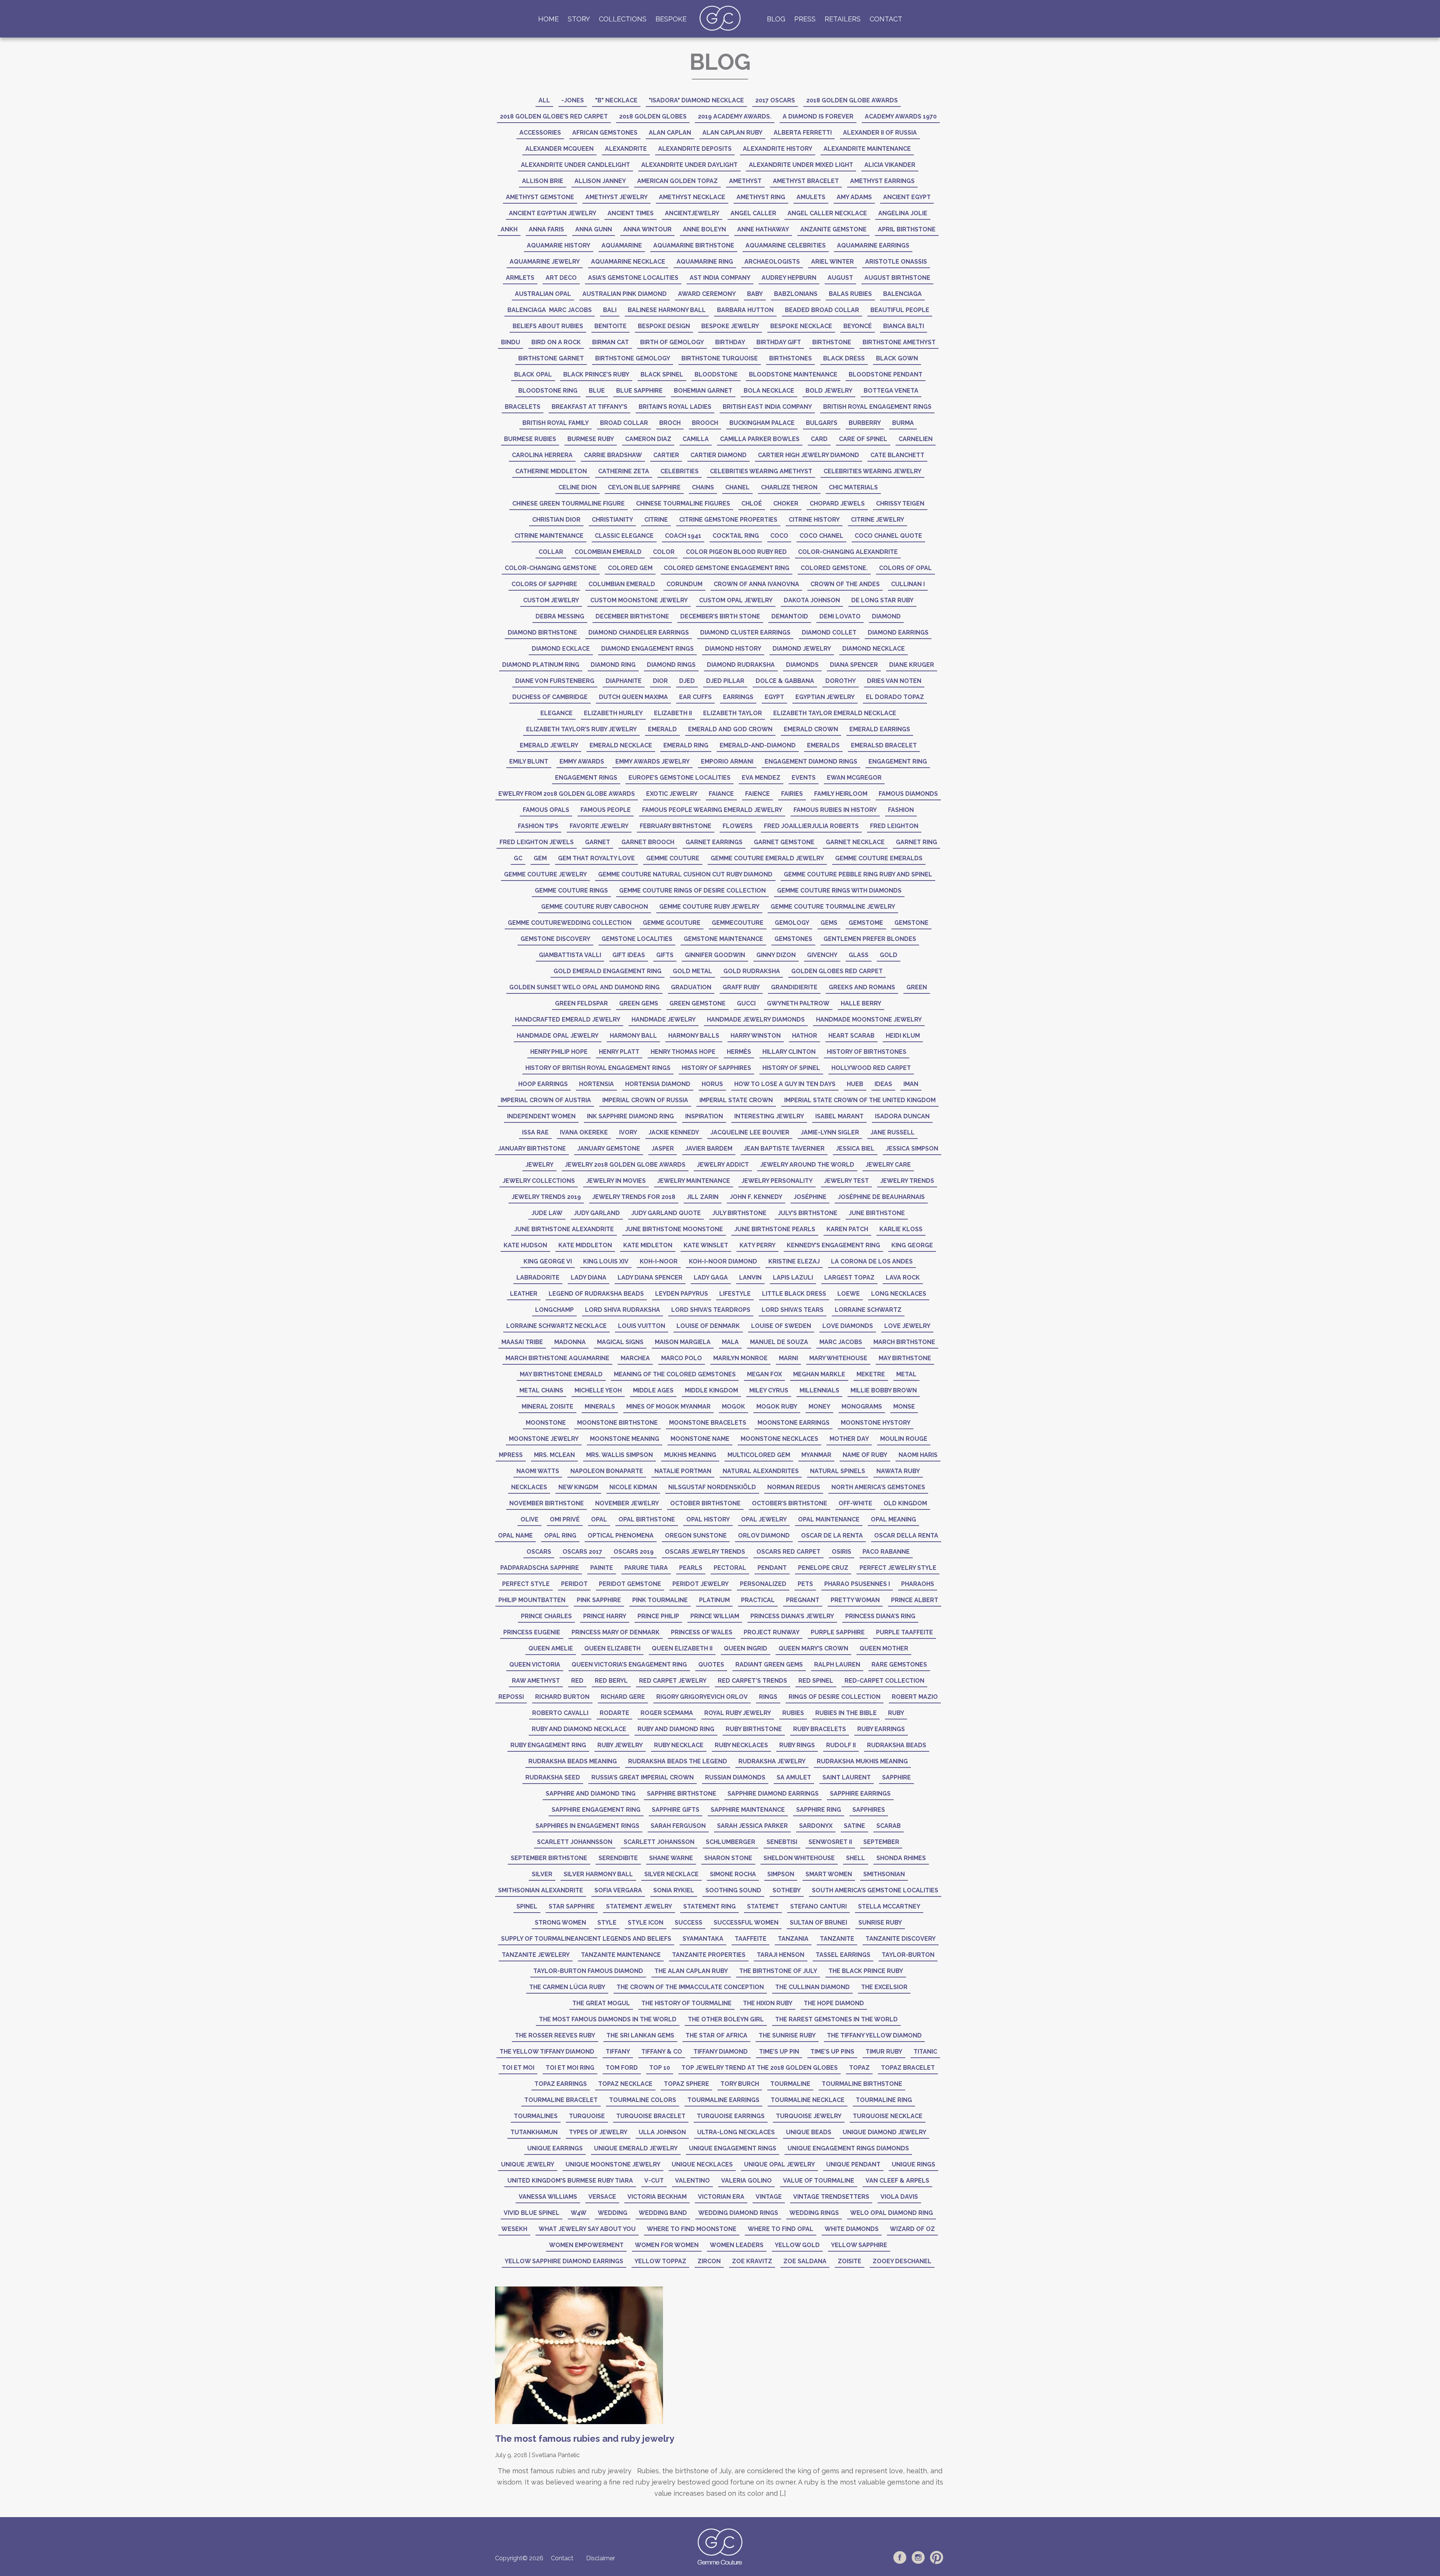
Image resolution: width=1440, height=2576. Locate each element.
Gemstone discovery (555, 939)
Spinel (527, 1906)
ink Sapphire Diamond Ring (630, 1116)
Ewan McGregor (854, 778)
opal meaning (893, 1519)
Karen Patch (847, 1229)
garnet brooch (648, 842)
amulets (811, 197)
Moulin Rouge (904, 1439)
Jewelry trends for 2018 (634, 1197)
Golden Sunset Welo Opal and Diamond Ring (584, 987)
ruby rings (797, 1745)
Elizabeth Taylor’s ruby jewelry (581, 729)
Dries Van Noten (894, 681)
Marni (788, 1358)
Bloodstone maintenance (793, 374)
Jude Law (547, 1213)
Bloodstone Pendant (886, 374)
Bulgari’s (822, 423)
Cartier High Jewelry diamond (808, 455)
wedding (613, 2213)
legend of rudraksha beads (596, 1294)
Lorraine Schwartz (868, 1310)
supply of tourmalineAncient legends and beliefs (586, 1939)
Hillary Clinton (789, 1052)
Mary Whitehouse (838, 1358)
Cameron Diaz (648, 439)
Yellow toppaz (660, 2261)
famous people (606, 810)
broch (670, 423)
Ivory (628, 1132)
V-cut (654, 2181)
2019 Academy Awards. (735, 116)
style (607, 1923)
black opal (533, 374)
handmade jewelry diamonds (756, 1019)
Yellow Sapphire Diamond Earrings (564, 2261)
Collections (623, 19)
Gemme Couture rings (571, 890)
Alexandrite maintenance (867, 149)
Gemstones (793, 939)
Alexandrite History (778, 149)
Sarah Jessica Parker (752, 1826)
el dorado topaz (895, 697)
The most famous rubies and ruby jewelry (585, 2439)
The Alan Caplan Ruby (691, 1971)
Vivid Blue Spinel (532, 2213)
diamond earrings (898, 632)
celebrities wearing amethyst (761, 471)
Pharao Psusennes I (857, 1584)
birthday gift (779, 342)
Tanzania (793, 1939)
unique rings (913, 2164)
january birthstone (532, 1148)
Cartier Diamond (718, 455)
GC (518, 858)
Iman (911, 1084)
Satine (854, 1826)
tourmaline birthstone (862, 2084)
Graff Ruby (741, 987)
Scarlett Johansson (659, 1842)
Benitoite (610, 326)
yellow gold (797, 2245)
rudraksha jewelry (772, 1761)
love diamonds (848, 1326)
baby (755, 294)
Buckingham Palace (762, 423)
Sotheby (787, 1890)
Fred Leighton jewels (537, 842)
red (577, 1681)
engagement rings (586, 778)
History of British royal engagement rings (598, 1068)
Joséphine (810, 1197)
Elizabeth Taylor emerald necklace (835, 713)
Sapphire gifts (676, 1810)
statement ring (709, 1906)
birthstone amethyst (899, 342)
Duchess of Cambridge (550, 697)
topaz (859, 2068)
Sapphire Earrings (860, 1794)
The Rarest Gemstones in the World (836, 2019)
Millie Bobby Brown (884, 1390)
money (819, 1407)
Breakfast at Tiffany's (589, 407)
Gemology (792, 923)
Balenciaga (902, 294)
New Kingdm (578, 1487)
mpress (511, 1455)
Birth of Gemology (672, 342)
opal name (515, 1536)
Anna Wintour (647, 229)
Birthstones (790, 358)
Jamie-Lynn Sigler (830, 1132)
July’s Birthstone (808, 1213)
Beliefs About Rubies (548, 326)
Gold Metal (692, 971)
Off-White (855, 1503)
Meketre (871, 1374)
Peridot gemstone (630, 1584)
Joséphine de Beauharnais (881, 1197)
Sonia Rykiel (674, 1890)
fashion (901, 810)
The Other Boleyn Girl (726, 2019)
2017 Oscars (775, 100)
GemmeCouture (738, 923)
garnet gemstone (784, 842)
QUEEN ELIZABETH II (682, 1648)
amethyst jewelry (616, 197)
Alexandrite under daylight (689, 165)
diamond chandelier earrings (639, 632)
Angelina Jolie (903, 213)
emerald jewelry (549, 745)
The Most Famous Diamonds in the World (608, 2019)
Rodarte (614, 1713)
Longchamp (554, 1310)
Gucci (746, 1003)
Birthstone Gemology (633, 358)
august (840, 278)
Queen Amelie (551, 1648)
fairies (792, 794)
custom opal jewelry (736, 600)
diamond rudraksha (741, 665)
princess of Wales (702, 1632)
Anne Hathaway (763, 229)
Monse (904, 1407)
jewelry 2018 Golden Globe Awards (625, 1165)
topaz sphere (686, 2084)
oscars (539, 1552)
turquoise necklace (888, 2116)
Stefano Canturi (818, 1906)
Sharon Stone (728, 1858)
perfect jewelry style (898, 1568)
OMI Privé (565, 1519)
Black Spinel (662, 374)
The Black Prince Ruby (866, 1971)
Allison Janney (600, 181)
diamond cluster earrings (745, 632)
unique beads (809, 2132)
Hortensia (596, 1084)
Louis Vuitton (642, 1326)
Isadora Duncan (902, 1116)
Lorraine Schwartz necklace (556, 1326)
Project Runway (772, 1632)
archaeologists (772, 262)
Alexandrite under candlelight (575, 165)
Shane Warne (671, 1858)
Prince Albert (915, 1600)
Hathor (805, 1036)
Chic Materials (853, 487)
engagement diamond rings (811, 761)
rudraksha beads (897, 1745)
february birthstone (676, 826)
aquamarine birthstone (694, 245)
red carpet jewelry (673, 1681)
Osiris (841, 1552)
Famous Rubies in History (835, 810)
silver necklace (671, 1874)
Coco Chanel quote (888, 536)
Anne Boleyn (704, 229)
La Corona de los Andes (872, 1261)
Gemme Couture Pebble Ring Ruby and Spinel (858, 874)
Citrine (656, 520)
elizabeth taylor (733, 713)
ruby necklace (679, 1745)
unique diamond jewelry (884, 2132)
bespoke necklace (801, 326)
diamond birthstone (542, 632)
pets (805, 1584)
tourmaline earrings (723, 2100)
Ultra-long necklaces (736, 2132)
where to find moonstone (692, 2229)
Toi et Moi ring (570, 2068)
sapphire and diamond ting (591, 1794)
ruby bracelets (820, 1729)
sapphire (896, 1777)
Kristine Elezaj (794, 1261)
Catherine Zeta (624, 471)
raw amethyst (536, 1681)
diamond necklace (874, 649)
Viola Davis (899, 2197)
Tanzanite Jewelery (536, 1955)
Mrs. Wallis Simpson (619, 1455)
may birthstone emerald (561, 1374)
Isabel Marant (839, 1116)
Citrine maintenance (549, 536)
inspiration (704, 1116)
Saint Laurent (847, 1777)
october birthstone (705, 1503)
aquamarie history (559, 245)
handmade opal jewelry (558, 1036)
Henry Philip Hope (559, 1052)
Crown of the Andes (845, 584)
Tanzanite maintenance (621, 1955)
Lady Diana (589, 1277)
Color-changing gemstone (551, 568)
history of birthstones (867, 1052)
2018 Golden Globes (653, 116)
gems (829, 923)
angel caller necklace (827, 213)
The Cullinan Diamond (812, 1987)
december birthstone (632, 616)
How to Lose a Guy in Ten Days (785, 1084)
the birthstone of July (778, 1971)
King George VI (548, 1261)
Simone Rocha (733, 1874)
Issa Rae (535, 1132)
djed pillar (725, 681)
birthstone (832, 342)
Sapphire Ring (819, 1810)
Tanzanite (837, 1939)
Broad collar (624, 423)
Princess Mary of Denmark (616, 1632)
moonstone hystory (876, 1423)
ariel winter (832, 262)
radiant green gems (769, 1665)
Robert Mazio (915, 1697)
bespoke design (664, 326)
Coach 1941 (683, 536)
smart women (829, 1874)
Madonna (570, 1342)
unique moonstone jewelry (613, 2164)
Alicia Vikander (890, 165)
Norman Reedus (794, 1487)
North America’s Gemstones (878, 1487)
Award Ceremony (707, 294)
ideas (883, 1084)
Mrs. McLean (554, 1455)
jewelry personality (777, 1181)
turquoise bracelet (651, 2116)
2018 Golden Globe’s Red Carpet (554, 116)
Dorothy (841, 681)
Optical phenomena (621, 1536)
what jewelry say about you (587, 2229)
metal (906, 1374)
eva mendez (761, 778)
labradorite (538, 1277)
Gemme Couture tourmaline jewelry (833, 907)
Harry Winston (756, 1036)
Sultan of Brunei (818, 1923)
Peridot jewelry (700, 1584)
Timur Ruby (884, 2052)
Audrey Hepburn (789, 278)
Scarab (889, 1826)
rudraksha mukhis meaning (862, 1761)
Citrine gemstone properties (728, 520)
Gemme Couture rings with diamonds (839, 890)
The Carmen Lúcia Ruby (567, 1987)
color (664, 552)
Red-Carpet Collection (884, 1681)
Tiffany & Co (662, 2052)
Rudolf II (841, 1745)
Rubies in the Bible (846, 1713)
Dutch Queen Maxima (633, 697)
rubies (793, 1713)
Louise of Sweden (781, 1326)
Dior (660, 681)
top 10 (660, 2068)
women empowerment (586, 2245)
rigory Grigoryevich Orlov (702, 1697)
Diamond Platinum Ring (541, 665)
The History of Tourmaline (686, 2003)
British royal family (556, 423)
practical (758, 1600)
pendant (772, 1568)
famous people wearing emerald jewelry (712, 810)
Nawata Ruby (898, 1471)
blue (597, 391)
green (917, 987)
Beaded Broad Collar (822, 310)
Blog (776, 19)
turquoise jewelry (809, 2116)
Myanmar (816, 1455)
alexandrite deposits (695, 149)
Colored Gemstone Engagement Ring (727, 568)
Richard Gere (623, 1697)
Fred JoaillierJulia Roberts (811, 826)
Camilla (696, 439)
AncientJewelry (692, 213)
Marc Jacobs (841, 1342)
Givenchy (822, 955)
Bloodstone (716, 374)
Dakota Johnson (812, 600)
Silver (542, 1874)
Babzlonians (796, 294)
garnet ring (916, 842)
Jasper (663, 1148)
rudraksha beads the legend (678, 1761)
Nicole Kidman (633, 1487)
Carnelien (916, 439)
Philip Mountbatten (532, 1600)
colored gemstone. (834, 568)
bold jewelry (829, 391)
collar (551, 552)
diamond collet (829, 632)
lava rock (903, 1277)
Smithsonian (884, 1874)
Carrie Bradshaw (613, 455)
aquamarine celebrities (786, 245)
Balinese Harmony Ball (667, 310)
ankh (509, 229)
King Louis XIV (606, 1261)
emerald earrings (880, 729)
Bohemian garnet (703, 391)
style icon (646, 1923)
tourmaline (790, 2084)
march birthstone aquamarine (557, 1358)
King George (912, 1245)
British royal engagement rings (877, 407)
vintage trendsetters (831, 2197)
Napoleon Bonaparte (607, 1471)
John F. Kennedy (756, 1197)
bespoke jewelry (730, 326)
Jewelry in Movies (616, 1181)
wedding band (663, 2213)
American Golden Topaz (677, 181)
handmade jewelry (664, 1019)
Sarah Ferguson (678, 1826)
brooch (705, 423)
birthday (730, 342)
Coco (779, 536)
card (819, 439)
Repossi (511, 1697)
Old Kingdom (905, 1503)
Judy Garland (597, 1213)
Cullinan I (908, 584)
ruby (896, 1713)
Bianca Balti (904, 326)
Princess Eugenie (532, 1632)
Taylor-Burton (908, 1955)
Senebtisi (782, 1842)
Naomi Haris (918, 1455)
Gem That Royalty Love (596, 858)
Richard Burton (562, 1697)
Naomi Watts (538, 1471)
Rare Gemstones (899, 1665)
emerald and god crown (730, 729)
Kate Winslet (706, 1245)
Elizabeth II (673, 713)
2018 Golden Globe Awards (852, 100)
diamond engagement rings (647, 649)
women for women (667, 2245)
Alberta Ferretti (803, 133)
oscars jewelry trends (705, 1552)
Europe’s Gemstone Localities (679, 778)
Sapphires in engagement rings (587, 1826)
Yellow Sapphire (859, 2245)
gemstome (866, 923)
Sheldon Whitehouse (799, 1858)
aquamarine (622, 245)
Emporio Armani (727, 761)
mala (730, 1342)
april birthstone (907, 229)
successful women (746, 1923)
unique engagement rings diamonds (848, 2148)
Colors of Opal (905, 568)
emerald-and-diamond (758, 745)
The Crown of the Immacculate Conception (690, 1987)
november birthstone (547, 1503)
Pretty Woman (855, 1600)
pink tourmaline (660, 1600)
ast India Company (720, 278)
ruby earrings (881, 1729)
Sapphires (869, 1810)
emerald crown (811, 729)
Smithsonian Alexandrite (541, 1890)
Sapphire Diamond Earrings (773, 1794)
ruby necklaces (741, 1745)
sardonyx (816, 1826)
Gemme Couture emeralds (879, 858)
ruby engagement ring (548, 1745)
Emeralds (823, 745)
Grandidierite (794, 987)
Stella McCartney (889, 1906)
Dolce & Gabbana (785, 681)
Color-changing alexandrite (848, 552)
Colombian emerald (608, 552)
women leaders (737, 2245)
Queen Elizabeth (612, 1648)
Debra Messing (560, 616)
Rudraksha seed (553, 1777)
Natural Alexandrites (761, 1471)
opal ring (560, 1536)
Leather (524, 1294)
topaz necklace (625, 2084)
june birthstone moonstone (674, 1229)
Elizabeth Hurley (613, 713)
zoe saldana (805, 2261)
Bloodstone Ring (548, 391)
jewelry (539, 1165)
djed (687, 681)
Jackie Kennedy (674, 1132)
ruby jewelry (620, 1745)
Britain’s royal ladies (675, 407)
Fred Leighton (894, 826)
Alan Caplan (670, 133)
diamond (886, 616)
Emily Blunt (529, 761)
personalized (763, 1584)
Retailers (843, 19)
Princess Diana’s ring (880, 1616)
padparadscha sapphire (540, 1568)
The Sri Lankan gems (640, 2035)
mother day (849, 1439)
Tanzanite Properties (709, 1955)
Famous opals (546, 810)
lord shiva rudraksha (622, 1310)
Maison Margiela (683, 1342)
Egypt (774, 697)
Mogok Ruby (777, 1407)
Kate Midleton (648, 1245)
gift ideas (629, 955)
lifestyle (735, 1294)
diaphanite (624, 681)
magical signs (620, 1342)
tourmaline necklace (808, 2100)
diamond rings (671, 665)
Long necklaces (899, 1294)
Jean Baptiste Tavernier (784, 1148)
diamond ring (613, 665)
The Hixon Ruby (768, 2003)
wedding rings (814, 2213)
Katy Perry (757, 1245)
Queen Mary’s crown (813, 1648)
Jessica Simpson (912, 1148)
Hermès (739, 1052)
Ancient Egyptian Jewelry (553, 213)
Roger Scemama (667, 1713)
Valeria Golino (746, 2181)
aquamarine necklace (628, 262)
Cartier (666, 455)
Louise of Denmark (708, 1326)
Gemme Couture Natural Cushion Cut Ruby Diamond (685, 874)
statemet (763, 1906)
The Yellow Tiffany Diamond (547, 2052)
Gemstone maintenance (723, 939)
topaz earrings (561, 2084)
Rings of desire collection (835, 1697)
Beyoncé (858, 326)
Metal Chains (541, 1390)
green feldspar (581, 1003)
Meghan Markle (819, 1374)
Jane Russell (892, 1132)
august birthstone (897, 278)
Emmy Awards (582, 761)
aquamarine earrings (873, 245)
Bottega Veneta (891, 391)
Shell (856, 1858)
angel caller (753, 213)
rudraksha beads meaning (573, 1761)
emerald (662, 729)
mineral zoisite (547, 1407)
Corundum (684, 584)
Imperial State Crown (736, 1100)
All (544, 100)
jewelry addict (723, 1165)
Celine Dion (577, 487)
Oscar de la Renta (832, 1536)
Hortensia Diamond (658, 1084)
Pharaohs (918, 1584)
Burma (903, 423)
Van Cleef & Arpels (897, 2181)
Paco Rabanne (886, 1552)
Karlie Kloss (901, 1229)
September (881, 1842)
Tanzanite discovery (901, 1939)
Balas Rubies (850, 294)
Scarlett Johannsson (575, 1842)
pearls (691, 1568)
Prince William (715, 1616)
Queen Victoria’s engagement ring (629, 1665)
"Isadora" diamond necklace (696, 100)
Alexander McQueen (559, 149)
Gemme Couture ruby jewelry (709, 907)
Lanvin (750, 1277)
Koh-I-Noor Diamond (723, 1261)
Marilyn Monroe (740, 1358)
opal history (708, 1519)
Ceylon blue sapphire (644, 487)
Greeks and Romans (862, 987)
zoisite (850, 2261)
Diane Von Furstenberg (555, 681)
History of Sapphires (716, 1068)
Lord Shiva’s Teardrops (711, 1310)
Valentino (692, 2181)
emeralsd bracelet (884, 745)
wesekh (514, 2229)
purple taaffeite (904, 1632)
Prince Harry (605, 1616)
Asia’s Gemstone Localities (633, 278)
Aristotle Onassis (896, 262)
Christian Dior (556, 520)
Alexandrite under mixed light (801, 165)
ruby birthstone (754, 1729)
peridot (574, 1584)
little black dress (794, 1294)
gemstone (911, 923)
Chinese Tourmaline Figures (683, 503)
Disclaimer (601, 2558)
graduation (691, 987)
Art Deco (561, 278)
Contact (886, 19)
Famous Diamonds (908, 794)
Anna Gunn (594, 229)
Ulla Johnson (662, 2132)
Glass (859, 955)
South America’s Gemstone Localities (875, 1890)
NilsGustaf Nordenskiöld (712, 1487)
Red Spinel (816, 1681)
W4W (579, 2213)
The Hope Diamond (834, 2003)
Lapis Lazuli (793, 1277)
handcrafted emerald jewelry (568, 1019)
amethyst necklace (692, 197)
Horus (712, 1084)
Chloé (752, 503)
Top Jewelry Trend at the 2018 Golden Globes (760, 2068)
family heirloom (841, 794)
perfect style (526, 1584)
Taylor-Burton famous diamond (588, 1971)
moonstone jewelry (544, 1439)
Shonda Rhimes (901, 1858)
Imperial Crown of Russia (645, 1100)
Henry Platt (619, 1052)
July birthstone (739, 1213)
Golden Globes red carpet (837, 971)
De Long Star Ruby (882, 600)
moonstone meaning (625, 1439)
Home (548, 19)
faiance (721, 794)
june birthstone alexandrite (564, 1229)
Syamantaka (703, 1939)
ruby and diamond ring (676, 1729)
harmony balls (694, 1036)
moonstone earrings (793, 1423)
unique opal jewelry (779, 2164)
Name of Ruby (865, 1455)
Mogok (733, 1407)
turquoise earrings (731, 2116)
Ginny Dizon (776, 955)
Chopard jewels (837, 503)
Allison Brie (543, 181)
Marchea (635, 1358)
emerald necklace (621, 745)
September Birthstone (549, 1858)
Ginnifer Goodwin (715, 955)
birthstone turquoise (720, 358)
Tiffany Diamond (721, 2052)
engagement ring (898, 761)
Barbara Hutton (745, 310)
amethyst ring (761, 197)
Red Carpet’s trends (752, 1681)
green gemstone (697, 1003)
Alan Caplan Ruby (732, 133)
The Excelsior (884, 1987)
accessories (540, 133)
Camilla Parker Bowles (760, 439)
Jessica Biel (855, 1148)
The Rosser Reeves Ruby (555, 2035)
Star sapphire (572, 1906)
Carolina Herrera (542, 455)
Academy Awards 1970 (901, 116)
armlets (520, 278)
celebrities (679, 471)
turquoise (587, 2116)
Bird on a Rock (556, 342)
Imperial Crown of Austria (546, 1100)
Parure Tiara (646, 1568)
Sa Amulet (794, 1777)
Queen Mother (884, 1648)
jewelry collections (539, 1181)
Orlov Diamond (764, 1536)
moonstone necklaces (779, 1439)
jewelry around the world (807, 1165)
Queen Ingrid (745, 1648)
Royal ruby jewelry (738, 1713)
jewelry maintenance (694, 1181)
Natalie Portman (683, 1471)
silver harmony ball (598, 1874)
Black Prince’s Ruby (596, 374)
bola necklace (769, 391)
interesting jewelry (769, 1116)
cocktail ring (736, 536)
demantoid (790, 616)
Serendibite (618, 1858)
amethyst (745, 181)
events (804, 778)
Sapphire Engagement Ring (596, 1810)
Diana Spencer (854, 665)
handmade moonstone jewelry (869, 1019)
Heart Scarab (851, 1036)
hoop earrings (543, 1084)
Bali (610, 310)
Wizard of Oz (912, 2229)
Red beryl (611, 1681)
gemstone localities (637, 939)
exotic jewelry (672, 794)
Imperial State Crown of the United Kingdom (860, 1100)
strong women (560, 1923)
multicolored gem (759, 1455)
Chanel (737, 487)
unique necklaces (702, 2164)
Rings (768, 1697)
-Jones (573, 100)
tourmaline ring (884, 2100)
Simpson (781, 1874)
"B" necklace (616, 100)
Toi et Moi (518, 2068)
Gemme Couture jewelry (545, 874)
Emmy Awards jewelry (652, 761)
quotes (711, 1665)
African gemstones (605, 133)
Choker (786, 503)
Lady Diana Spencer (650, 1277)
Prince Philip (658, 1616)
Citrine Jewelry (877, 520)
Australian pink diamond (625, 294)
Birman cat (610, 342)
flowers (738, 826)
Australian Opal (543, 294)
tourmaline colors (643, 2100)
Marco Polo (682, 1358)
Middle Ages (653, 1390)
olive (529, 1519)
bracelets (523, 407)
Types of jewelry (598, 2132)
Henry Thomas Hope (683, 1052)
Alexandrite (626, 149)
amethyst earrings (882, 181)
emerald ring (686, 745)
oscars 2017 (582, 1552)
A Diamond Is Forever (818, 116)
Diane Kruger (912, 665)
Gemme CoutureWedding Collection (570, 923)
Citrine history (814, 520)
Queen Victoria (535, 1665)
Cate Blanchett (897, 455)
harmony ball (633, 1036)
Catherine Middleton (551, 471)
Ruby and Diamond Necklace (579, 1729)
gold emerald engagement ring (607, 971)
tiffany (618, 2052)
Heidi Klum (903, 1036)
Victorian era (721, 2197)
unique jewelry (528, 2164)
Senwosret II (830, 1842)
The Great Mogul (601, 2003)
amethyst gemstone (540, 197)
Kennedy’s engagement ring (833, 1245)
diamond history (733, 649)
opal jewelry (764, 1519)
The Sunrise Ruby (787, 2035)
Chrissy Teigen (900, 503)
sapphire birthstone (682, 1794)
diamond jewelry (802, 649)
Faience (757, 794)
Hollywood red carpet (871, 1068)
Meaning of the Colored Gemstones (675, 1374)
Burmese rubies (530, 439)
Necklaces (529, 1487)
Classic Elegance (624, 536)
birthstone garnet (551, 358)
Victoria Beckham (657, 2197)
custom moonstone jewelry (639, 600)
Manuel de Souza (779, 1342)
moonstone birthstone (617, 1423)
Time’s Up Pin (779, 2052)
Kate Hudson (525, 1245)
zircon (709, 2261)
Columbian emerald (622, 584)
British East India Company (767, 407)
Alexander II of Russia (880, 133)
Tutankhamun (534, 2132)
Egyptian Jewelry (825, 697)
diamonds (802, 665)
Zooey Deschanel (902, 2261)
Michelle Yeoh (598, 1390)
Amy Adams (854, 197)
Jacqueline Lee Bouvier (750, 1132)
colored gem (630, 568)
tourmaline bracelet (561, 2100)
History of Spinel (791, 1068)
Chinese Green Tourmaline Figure (568, 503)
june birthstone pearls (775, 1229)
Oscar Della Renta (906, 1536)
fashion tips (538, 826)
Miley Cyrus (769, 1390)
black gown (897, 358)
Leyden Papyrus (682, 1294)
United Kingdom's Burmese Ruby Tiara (570, 2181)
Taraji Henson (781, 1955)
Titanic (925, 2052)
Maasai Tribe (522, 1342)
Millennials (819, 1390)
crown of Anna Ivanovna (756, 584)
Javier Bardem (709, 1148)
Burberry (865, 423)
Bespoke (671, 19)
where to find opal (781, 2229)
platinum (714, 1600)
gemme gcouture (672, 923)
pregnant (803, 1600)
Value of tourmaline (819, 2181)
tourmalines (536, 2116)
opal (599, 1519)
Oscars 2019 (634, 1552)
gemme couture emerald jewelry (767, 858)
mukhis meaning (690, 1455)
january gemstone (609, 1148)
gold (889, 955)
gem (540, 858)
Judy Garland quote (666, 1213)
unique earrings (555, 2148)
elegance (556, 713)
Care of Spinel (863, 439)
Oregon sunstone (696, 1536)
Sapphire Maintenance (748, 1810)
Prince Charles (546, 1616)
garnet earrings (714, 842)
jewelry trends (907, 1181)
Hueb (855, 1084)
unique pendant (853, 2164)
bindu (511, 342)
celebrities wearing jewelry (872, 471)
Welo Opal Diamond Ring (892, 2213)
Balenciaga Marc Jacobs (550, 310)
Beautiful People (900, 310)
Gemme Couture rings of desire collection (692, 890)
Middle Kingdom (711, 1390)
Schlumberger (730, 1842)
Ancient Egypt (907, 197)
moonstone (546, 1423)
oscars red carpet (788, 1552)
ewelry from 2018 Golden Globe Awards (567, 794)
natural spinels (838, 1471)
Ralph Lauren (837, 1665)
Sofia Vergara (618, 1890)
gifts (665, 955)
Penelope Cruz (823, 1568)
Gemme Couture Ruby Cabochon (595, 907)
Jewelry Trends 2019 (546, 1197)
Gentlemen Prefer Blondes (870, 939)
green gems (639, 1003)
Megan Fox (764, 1374)
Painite (602, 1568)
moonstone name (700, 1439)
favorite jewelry (599, 826)
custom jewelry (551, 600)
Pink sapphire (599, 1600)
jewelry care (888, 1165)
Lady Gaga (711, 1277)
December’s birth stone (720, 616)
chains (703, 487)
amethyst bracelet (806, 181)
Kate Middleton (585, 1245)
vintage (769, 2197)
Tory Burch (740, 2084)
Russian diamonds (735, 1777)
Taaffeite (751, 1939)
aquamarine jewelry (545, 262)
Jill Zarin (703, 1197)
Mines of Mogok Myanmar (668, 1407)
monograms (862, 1407)
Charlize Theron (789, 487)
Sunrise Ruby (880, 1923)
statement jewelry (639, 1906)
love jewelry (907, 1326)
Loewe (849, 1294)
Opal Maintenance (829, 1519)
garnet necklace (855, 842)
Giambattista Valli (570, 955)
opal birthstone (647, 1519)
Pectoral (730, 1568)
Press (805, 19)
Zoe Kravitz (752, 2261)
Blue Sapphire (639, 391)
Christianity (612, 520)
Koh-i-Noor (659, 1261)
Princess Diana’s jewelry (792, 1616)
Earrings (738, 697)
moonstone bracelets (708, 1423)
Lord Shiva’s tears (793, 1310)
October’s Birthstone (790, 1503)
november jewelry (627, 1503)
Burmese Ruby (591, 439)
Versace (602, 2197)
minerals (600, 1407)
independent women (541, 1116)
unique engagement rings (733, 2148)
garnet (598, 842)
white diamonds (852, 2229)
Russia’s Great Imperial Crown (643, 1777)
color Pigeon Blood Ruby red (736, 552)
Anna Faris (546, 229)
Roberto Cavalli (560, 1713)
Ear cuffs (695, 697)
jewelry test (846, 1181)
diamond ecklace (561, 649)
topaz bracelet (908, 2068)
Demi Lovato (840, 616)
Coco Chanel (821, 536)
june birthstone (877, 1213)
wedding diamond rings (738, 2213)
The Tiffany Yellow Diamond (874, 2035)
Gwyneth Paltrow (798, 1003)
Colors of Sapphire (544, 584)
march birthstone (904, 1342)
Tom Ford (622, 2068)
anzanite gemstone (833, 229)
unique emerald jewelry (636, 2148)
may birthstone (905, 1358)
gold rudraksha (752, 971)
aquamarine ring (705, 262)
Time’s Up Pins (832, 2052)
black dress (844, 358)
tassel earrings (843, 1955)
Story (579, 19)
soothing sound (733, 1890)
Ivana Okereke (584, 1132)
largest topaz (849, 1277)
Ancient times (631, 213)
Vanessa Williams (548, 2197)
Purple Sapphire (838, 1632)
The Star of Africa (716, 2035)
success (688, 1923)
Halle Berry (861, 1003)
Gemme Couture (673, 858)
